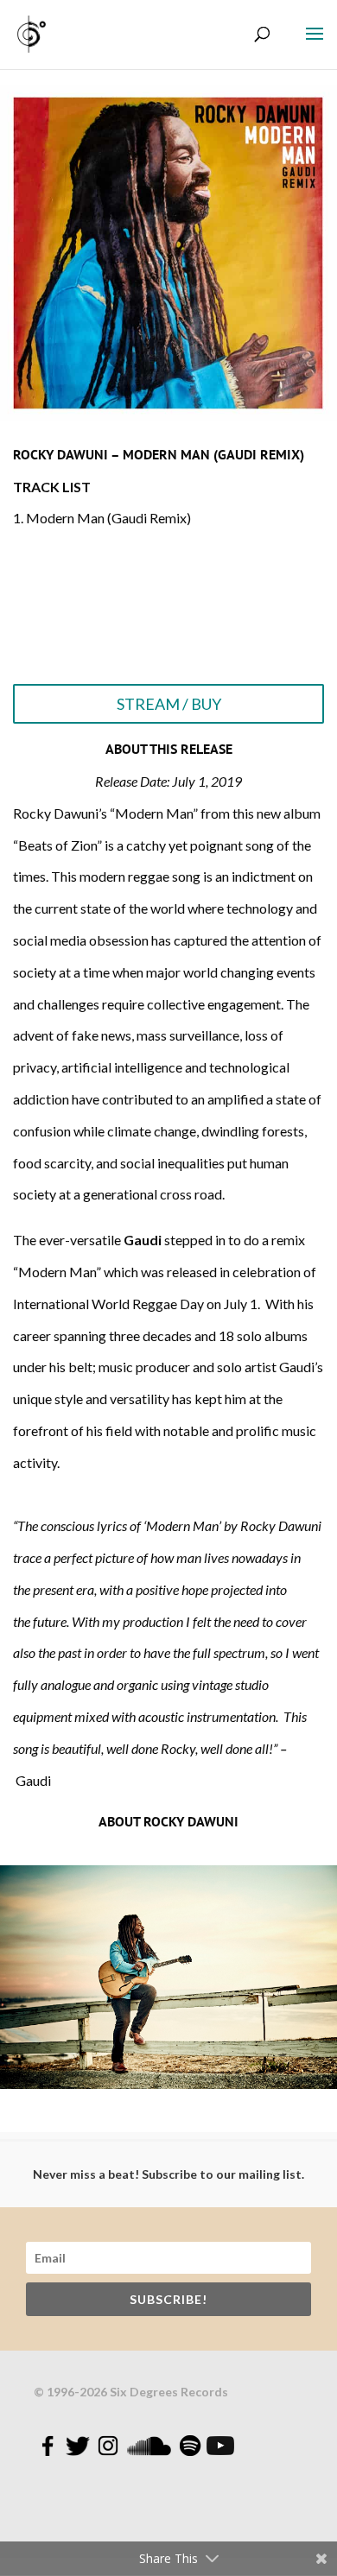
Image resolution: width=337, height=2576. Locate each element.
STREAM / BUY (169, 704)
